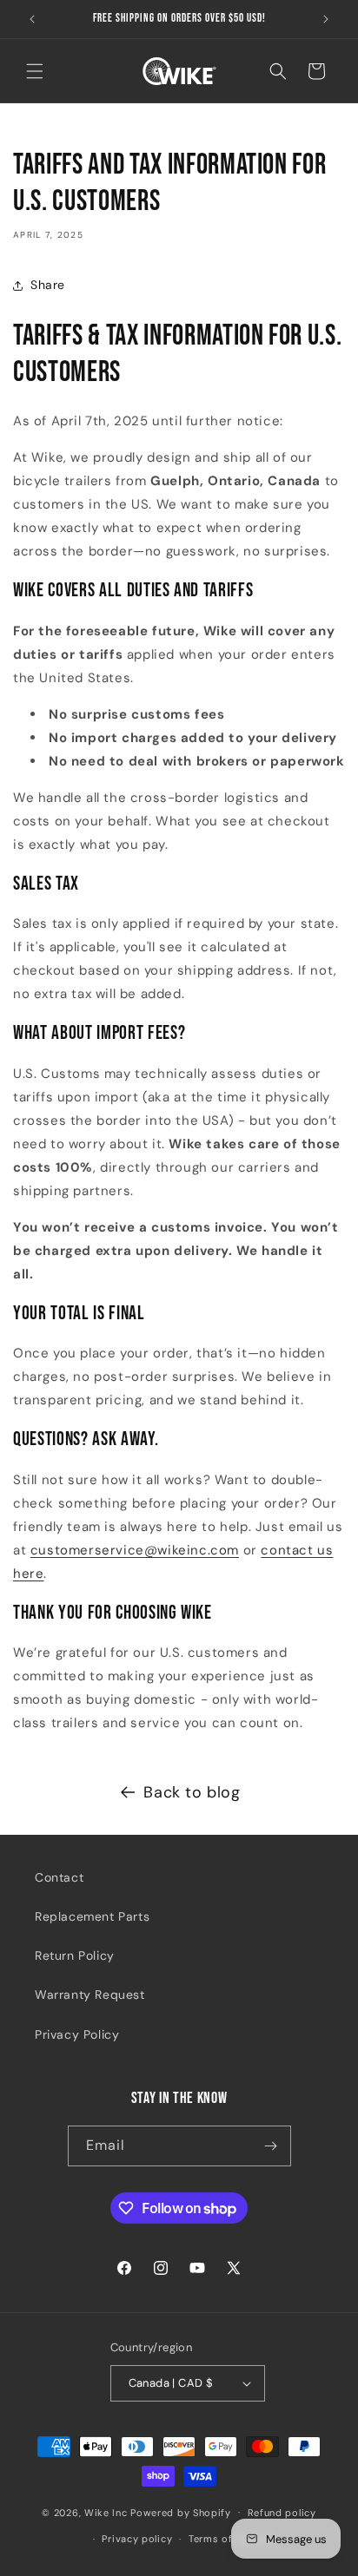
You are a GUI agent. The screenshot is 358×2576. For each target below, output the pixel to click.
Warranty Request (90, 1994)
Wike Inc (106, 2512)
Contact (59, 1877)
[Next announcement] (326, 19)
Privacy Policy (77, 2034)
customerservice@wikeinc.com (135, 1550)
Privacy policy (137, 2539)
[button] (35, 71)
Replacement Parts (92, 1916)
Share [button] (48, 285)
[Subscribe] (271, 2146)
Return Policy (75, 1955)
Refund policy (282, 2513)
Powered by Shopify (181, 2512)
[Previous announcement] (32, 19)
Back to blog (192, 1792)
